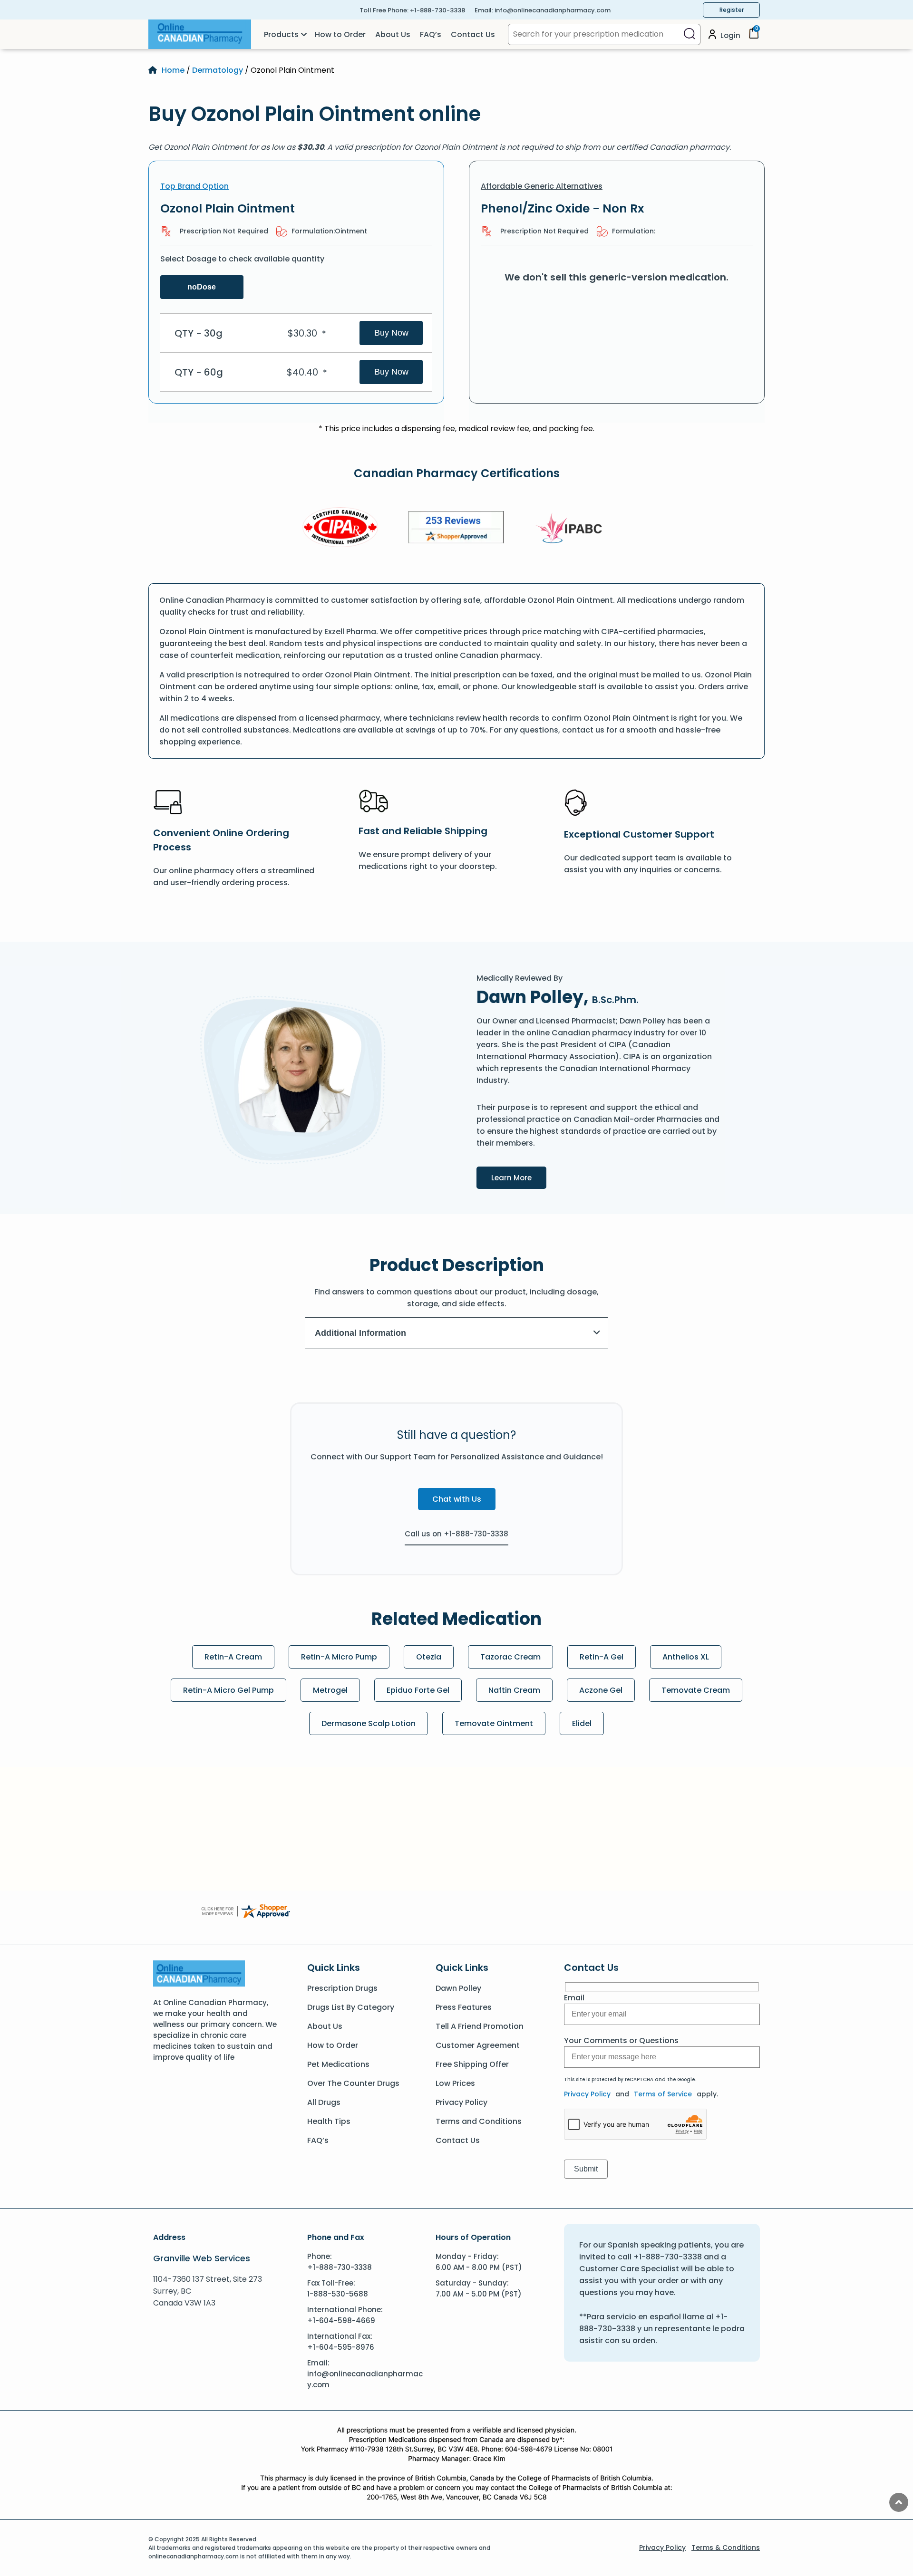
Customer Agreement (478, 2045)
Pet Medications (338, 2064)
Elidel (582, 1723)
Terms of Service (663, 2094)
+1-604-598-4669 (341, 2320)
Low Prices (455, 2083)
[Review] (456, 529)
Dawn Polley (458, 1988)
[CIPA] (340, 529)
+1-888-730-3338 (437, 10)
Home (173, 70)
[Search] (689, 34)
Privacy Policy (461, 2102)
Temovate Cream (696, 1690)
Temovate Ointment (494, 1723)
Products (281, 34)
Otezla (429, 1657)
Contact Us (473, 34)
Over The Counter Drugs (353, 2083)
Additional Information (360, 1333)
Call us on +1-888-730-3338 (456, 1534)
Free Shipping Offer (472, 2064)
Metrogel (330, 1690)
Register (732, 10)
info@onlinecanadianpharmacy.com (553, 10)
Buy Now (391, 333)
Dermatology (218, 70)
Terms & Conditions (726, 2547)
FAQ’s (431, 34)
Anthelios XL (686, 1657)
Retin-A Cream (233, 1657)
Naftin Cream (514, 1690)
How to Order (340, 34)
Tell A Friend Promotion (480, 2026)
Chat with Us (457, 1499)
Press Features (464, 2007)
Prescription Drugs (342, 1988)
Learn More (519, 1177)
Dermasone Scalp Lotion (369, 1723)
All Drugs (324, 2102)
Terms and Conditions (479, 2121)
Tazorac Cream (510, 1657)
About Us (393, 34)
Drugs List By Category (351, 2007)
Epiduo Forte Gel (418, 1690)
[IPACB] (572, 529)
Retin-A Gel (602, 1657)
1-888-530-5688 (338, 2294)
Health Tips (329, 2121)
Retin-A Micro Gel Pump (228, 1690)
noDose (202, 287)
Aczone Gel (601, 1690)
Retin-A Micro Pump (339, 1657)
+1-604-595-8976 (341, 2347)
